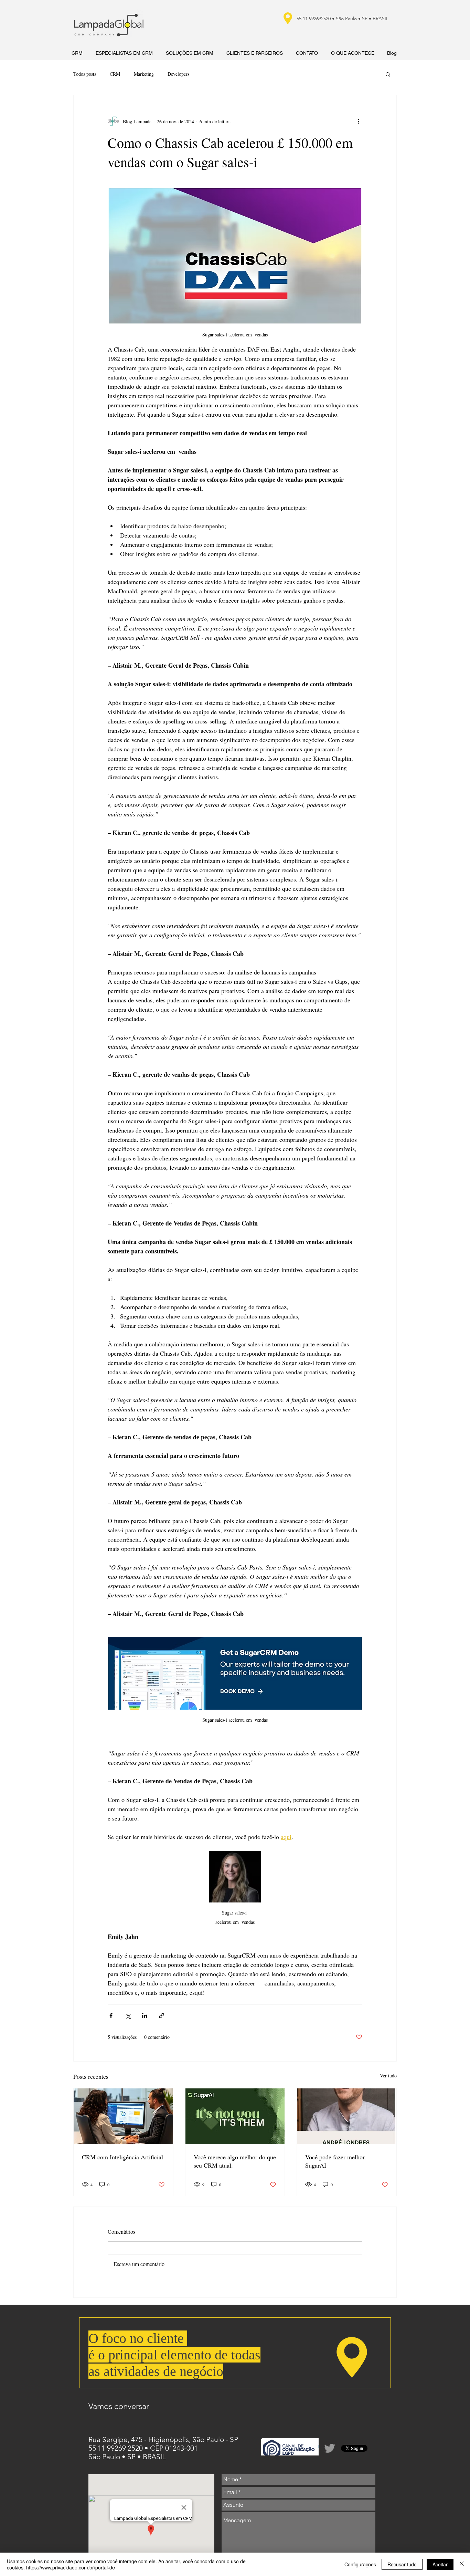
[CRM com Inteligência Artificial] (123, 2116)
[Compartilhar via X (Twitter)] (128, 2016)
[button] (388, 74)
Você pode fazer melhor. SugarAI (336, 2161)
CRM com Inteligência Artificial (122, 2157)
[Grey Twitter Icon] (330, 2448)
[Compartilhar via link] (162, 2016)
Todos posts (85, 74)
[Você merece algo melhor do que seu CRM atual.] (235, 2116)
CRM (115, 74)
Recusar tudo (402, 2564)
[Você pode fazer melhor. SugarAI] (347, 2116)
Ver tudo (388, 2076)
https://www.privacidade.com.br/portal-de (71, 2567)
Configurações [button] (360, 2564)
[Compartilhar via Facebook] (111, 2016)
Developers (178, 74)
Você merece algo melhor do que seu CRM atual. (235, 2161)
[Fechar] (462, 2564)
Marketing (144, 74)
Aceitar (440, 2564)
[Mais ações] (358, 121)
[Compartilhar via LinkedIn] (145, 2016)
